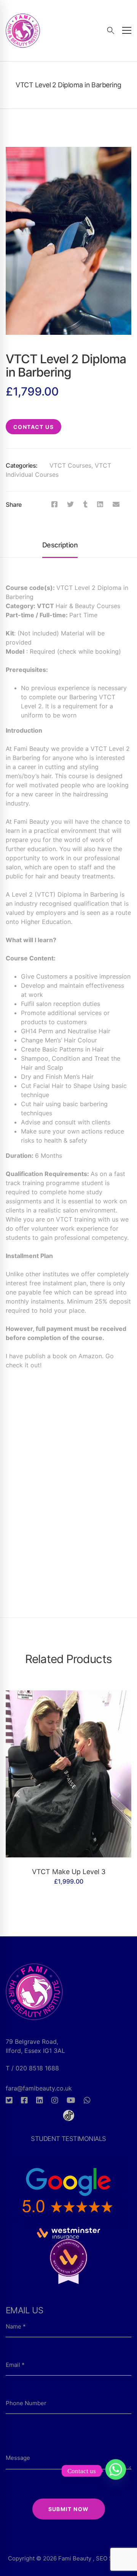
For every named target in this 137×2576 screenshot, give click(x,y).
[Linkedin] (100, 504)
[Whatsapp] (87, 2100)
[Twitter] (70, 504)
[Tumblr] (85, 504)
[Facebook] (54, 504)
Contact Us (33, 427)
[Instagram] (55, 2100)
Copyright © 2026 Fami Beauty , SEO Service (69, 2558)
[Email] (116, 504)
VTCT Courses (70, 465)
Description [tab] (60, 545)
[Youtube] (71, 2100)
